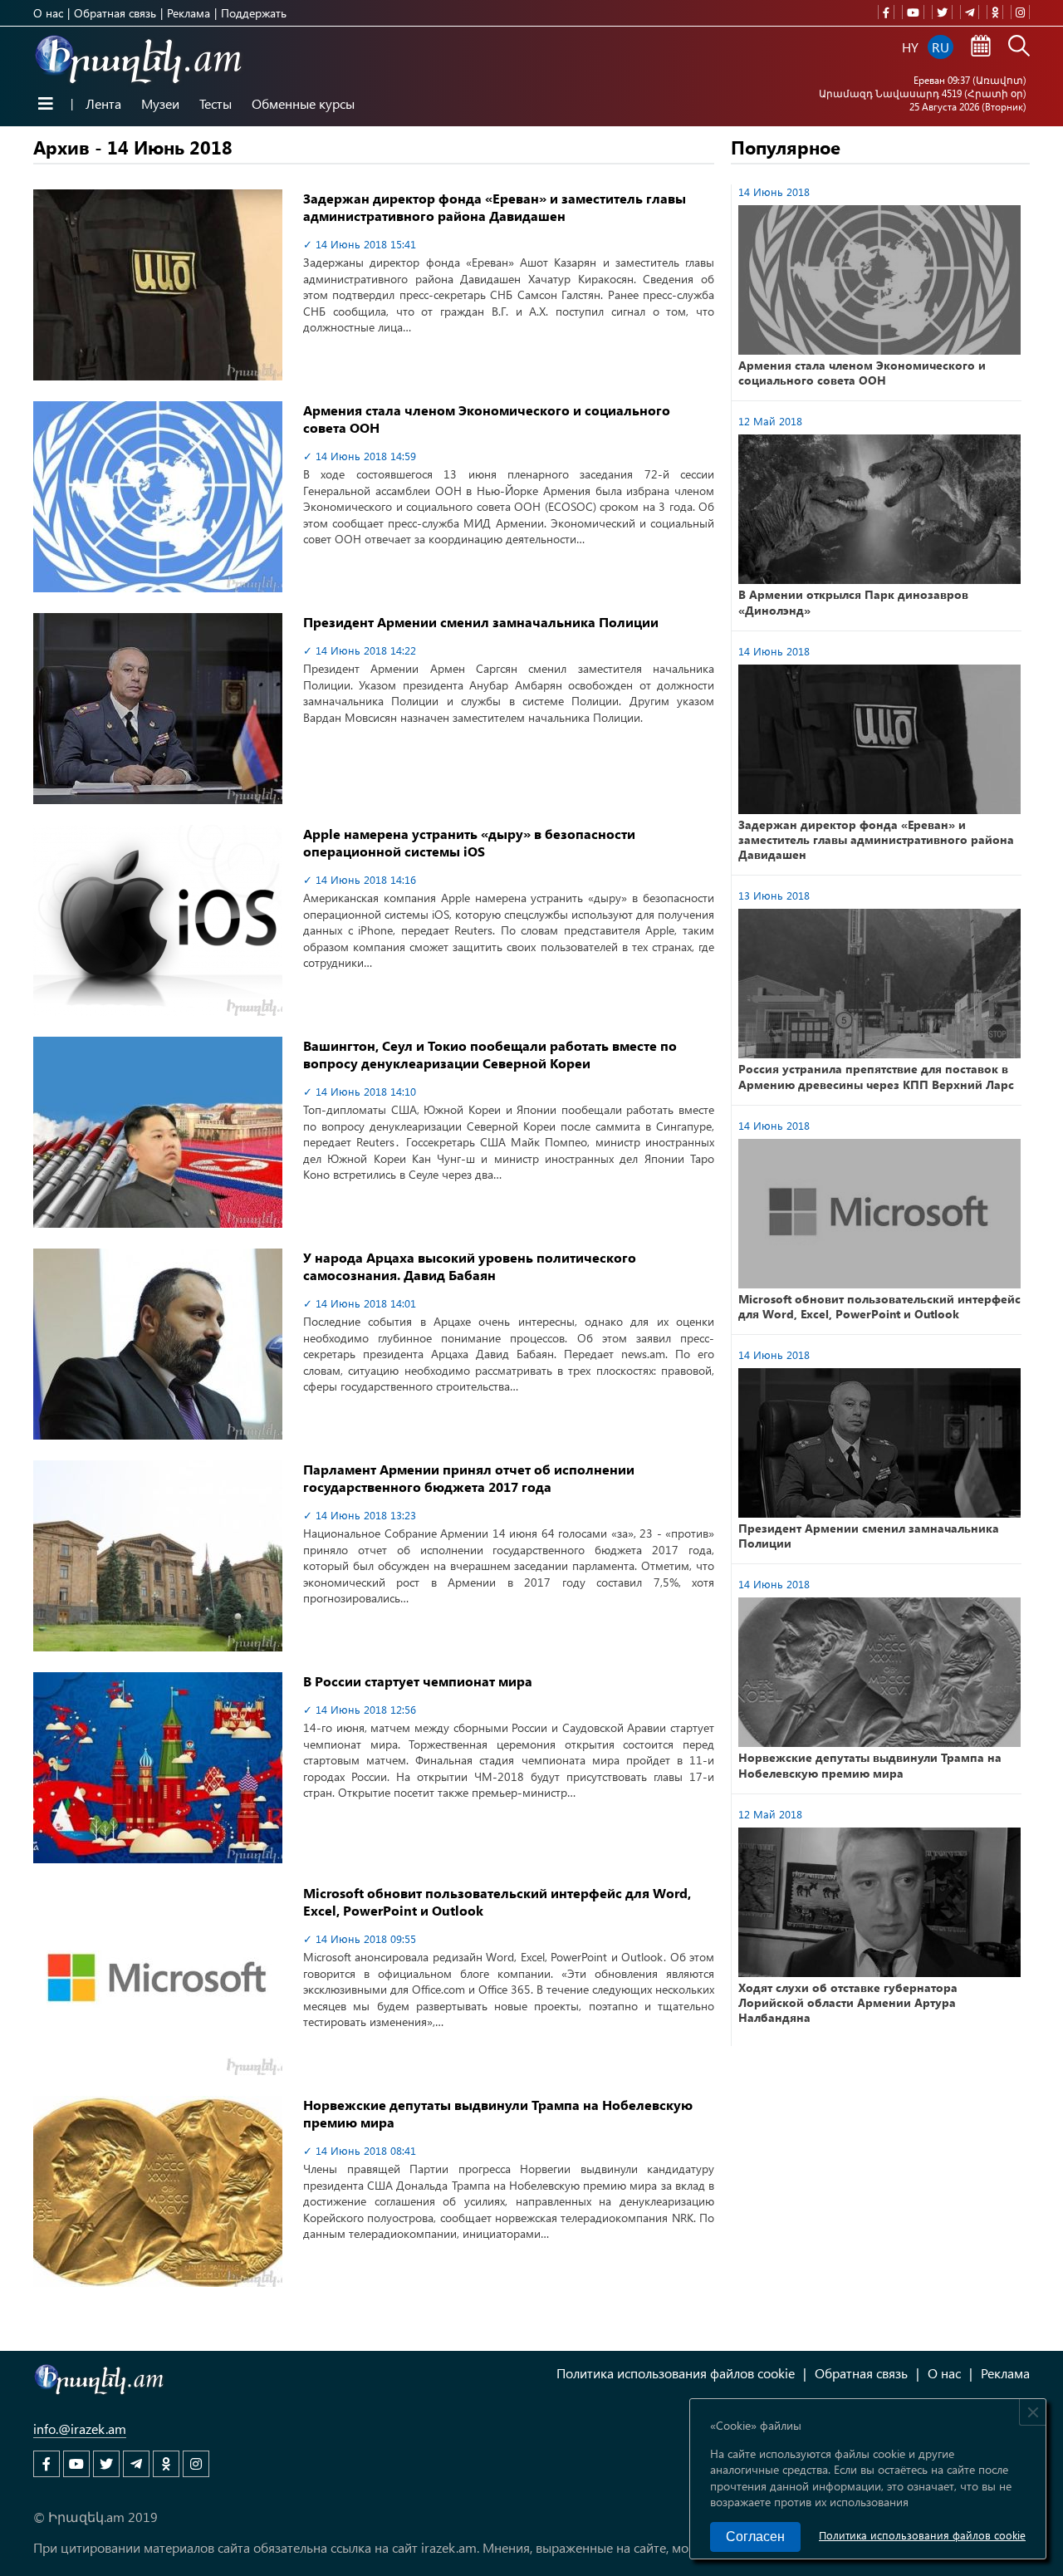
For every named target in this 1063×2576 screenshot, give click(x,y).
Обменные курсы (303, 103)
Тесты (216, 103)
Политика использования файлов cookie (922, 2535)
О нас (48, 13)
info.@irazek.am (80, 2429)
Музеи (160, 103)
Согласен (755, 2537)
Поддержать (254, 13)
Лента (103, 103)
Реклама (189, 13)
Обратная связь (115, 13)
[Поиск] (1019, 47)
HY (910, 47)
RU (941, 47)
